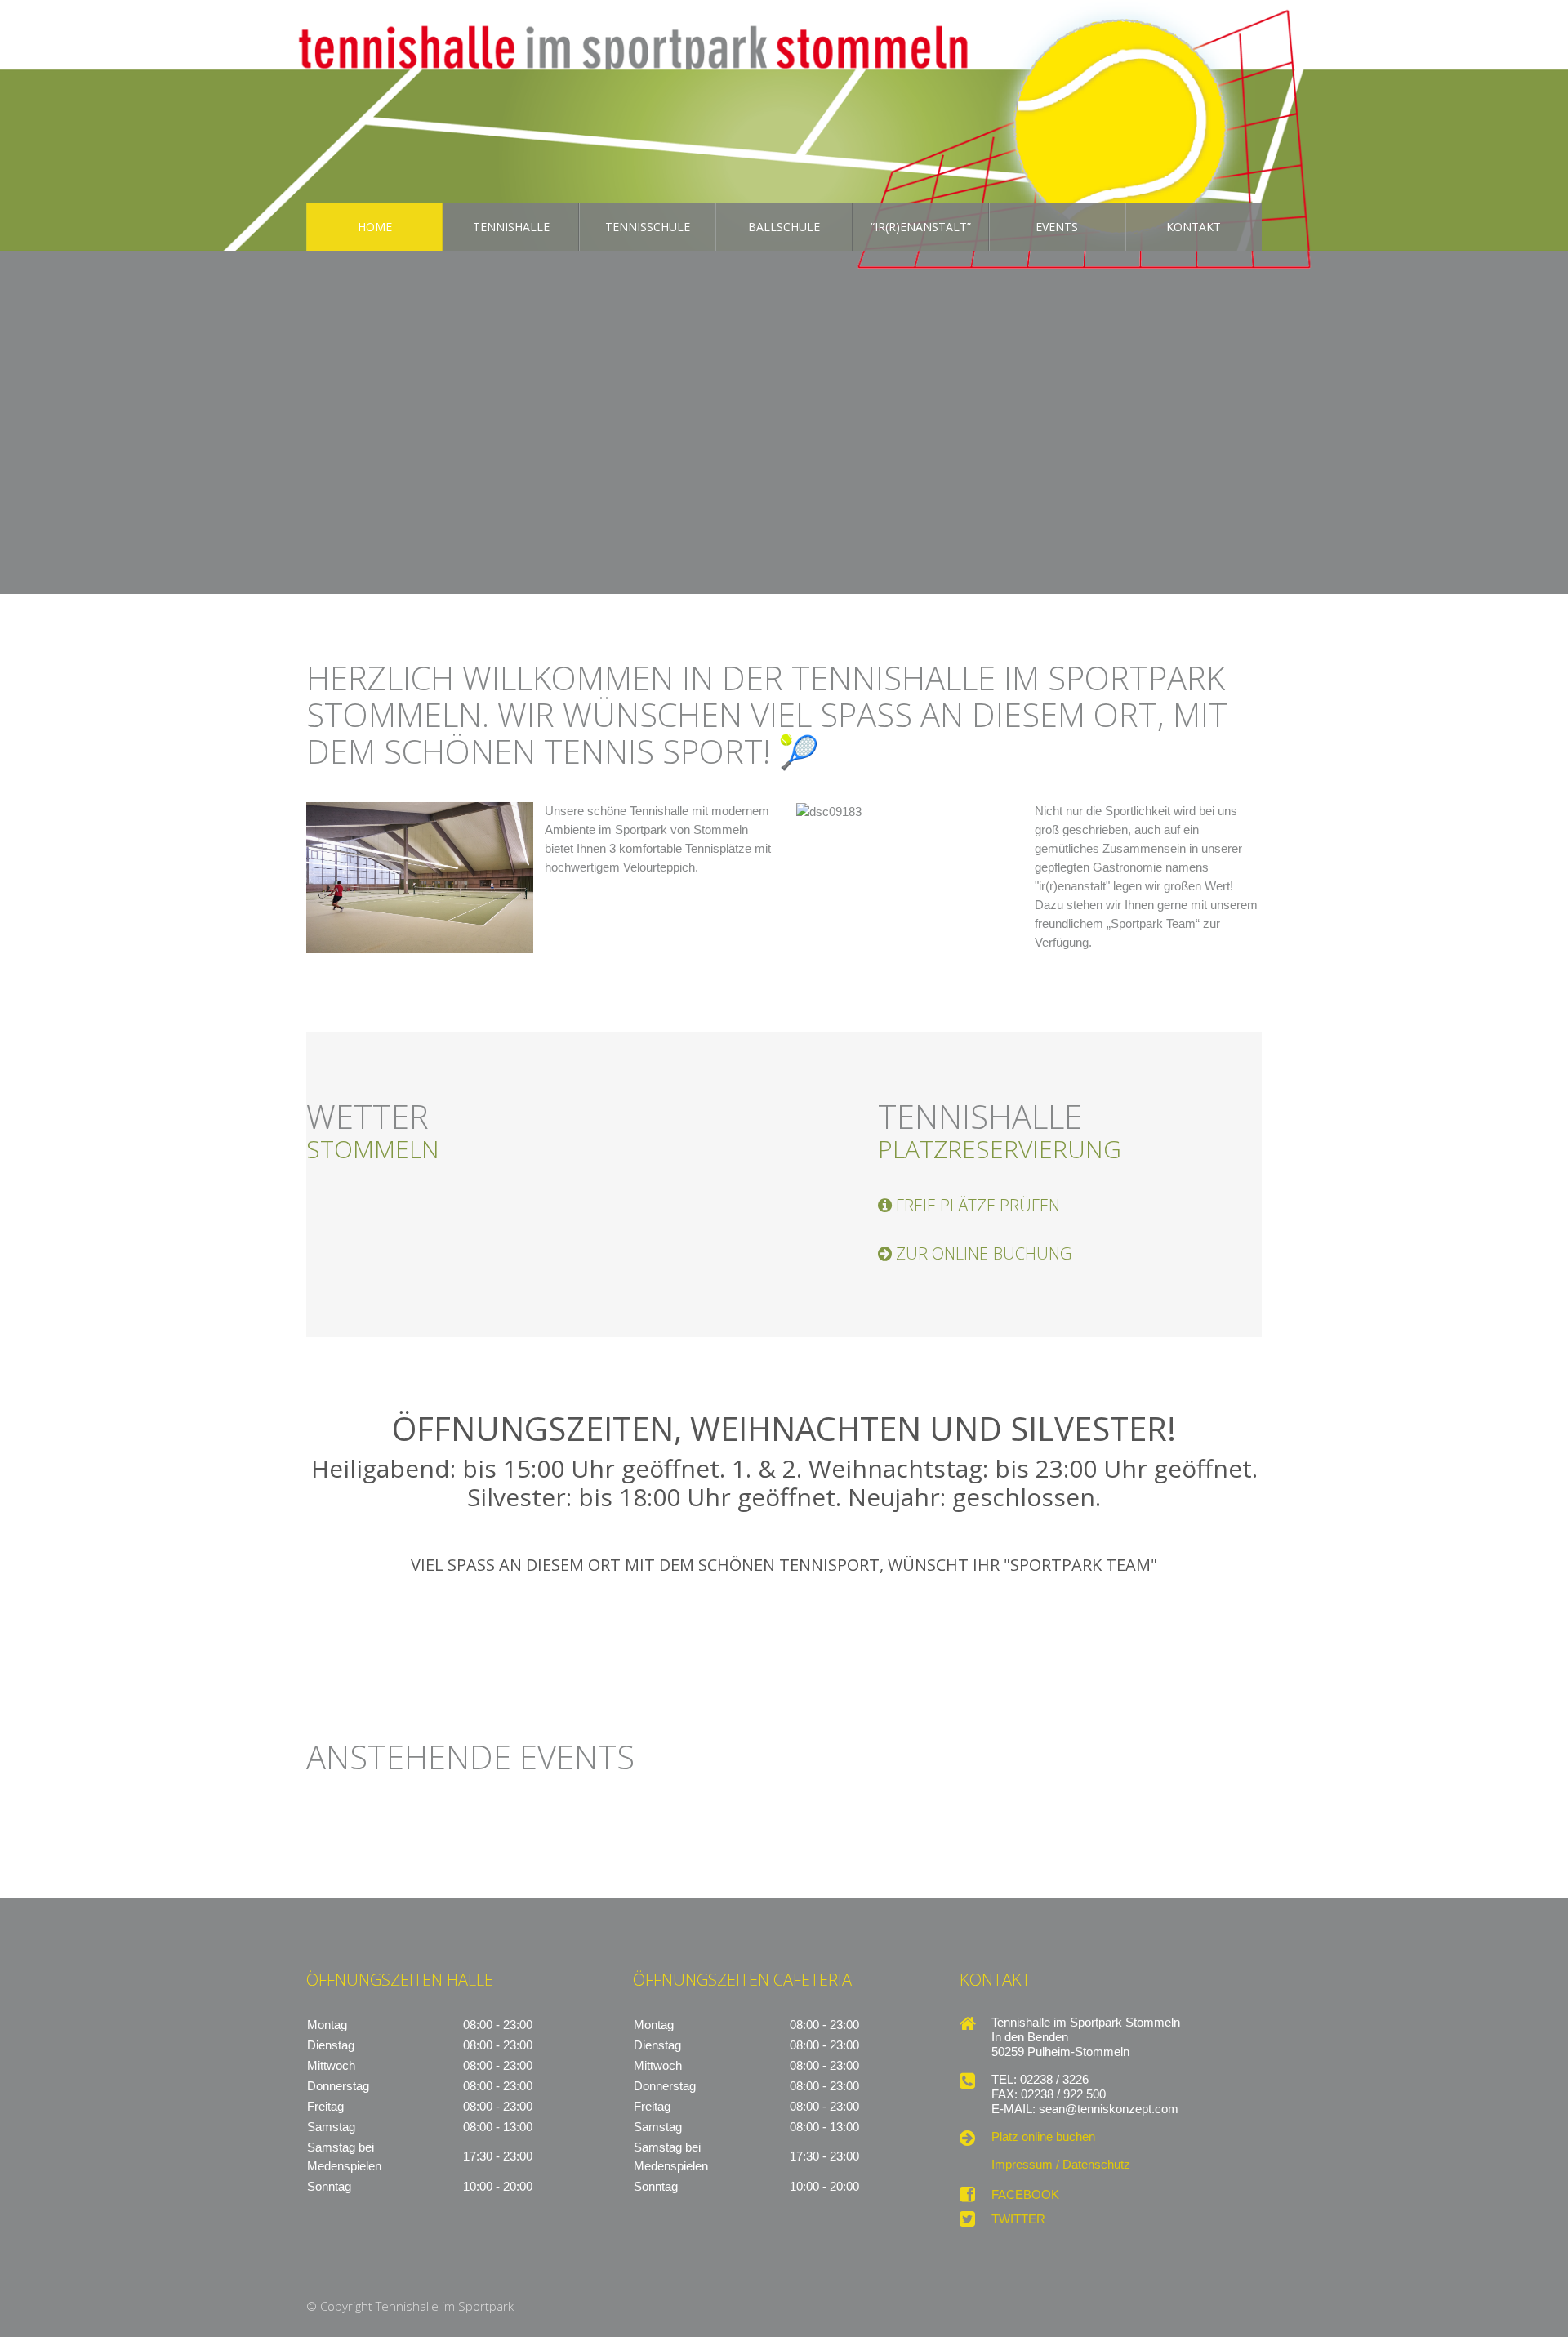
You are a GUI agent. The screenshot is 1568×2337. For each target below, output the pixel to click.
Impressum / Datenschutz (1061, 2165)
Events (1057, 227)
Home (375, 227)
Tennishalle (511, 227)
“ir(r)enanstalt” (921, 227)
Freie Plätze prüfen (978, 1206)
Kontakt (1194, 227)
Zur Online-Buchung (984, 1254)
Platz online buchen (1043, 2137)
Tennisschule (648, 227)
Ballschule (784, 227)
